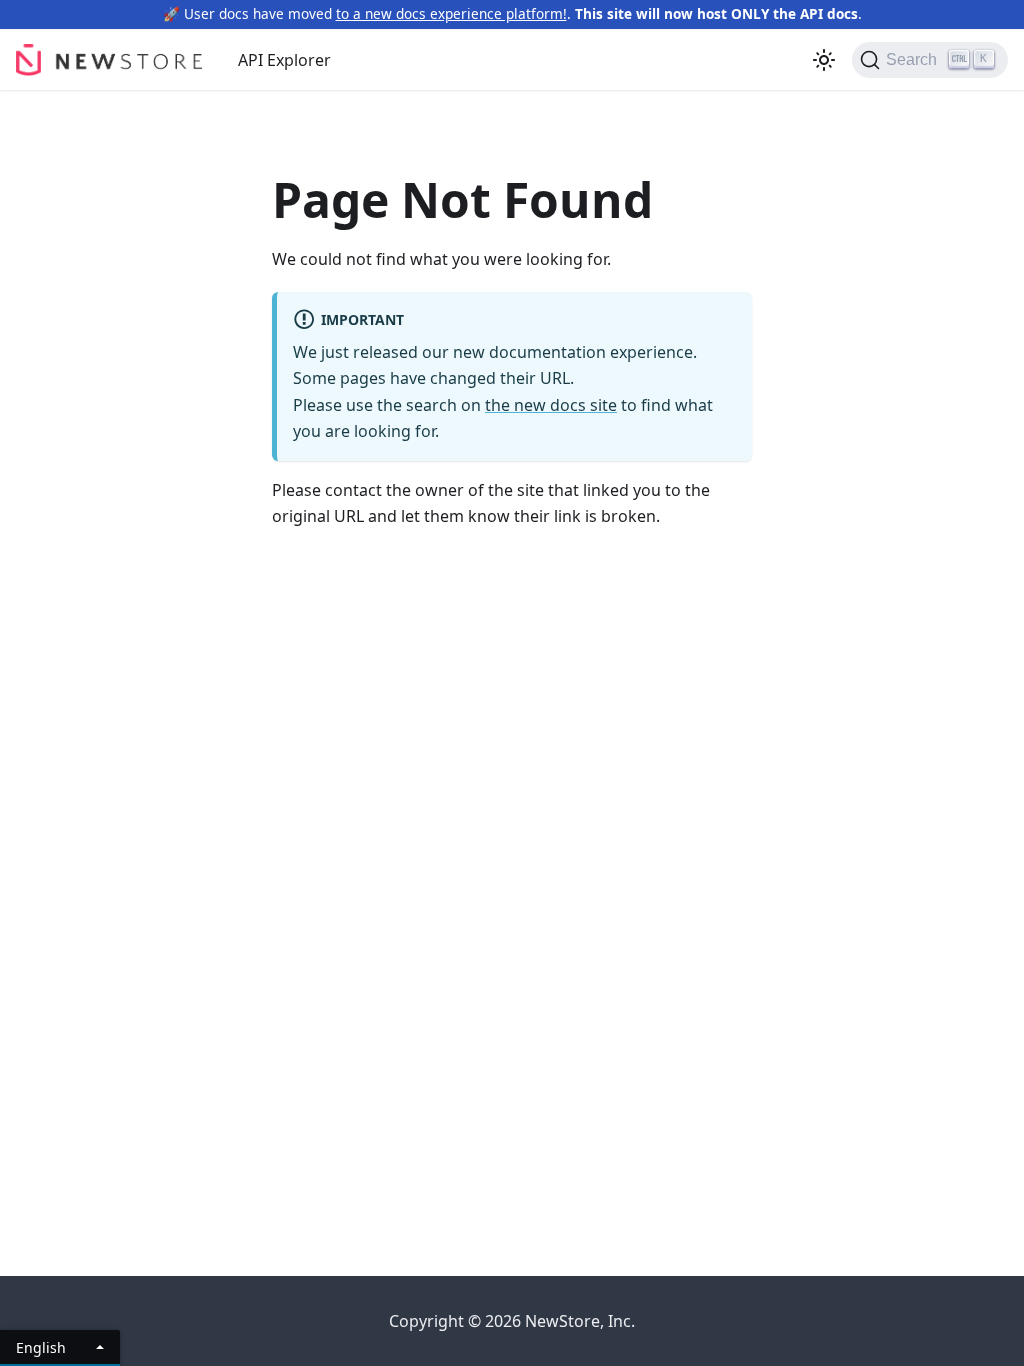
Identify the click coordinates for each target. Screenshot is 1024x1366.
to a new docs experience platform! (451, 13)
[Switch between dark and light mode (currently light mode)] (824, 60)
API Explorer (284, 60)
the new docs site (551, 405)
